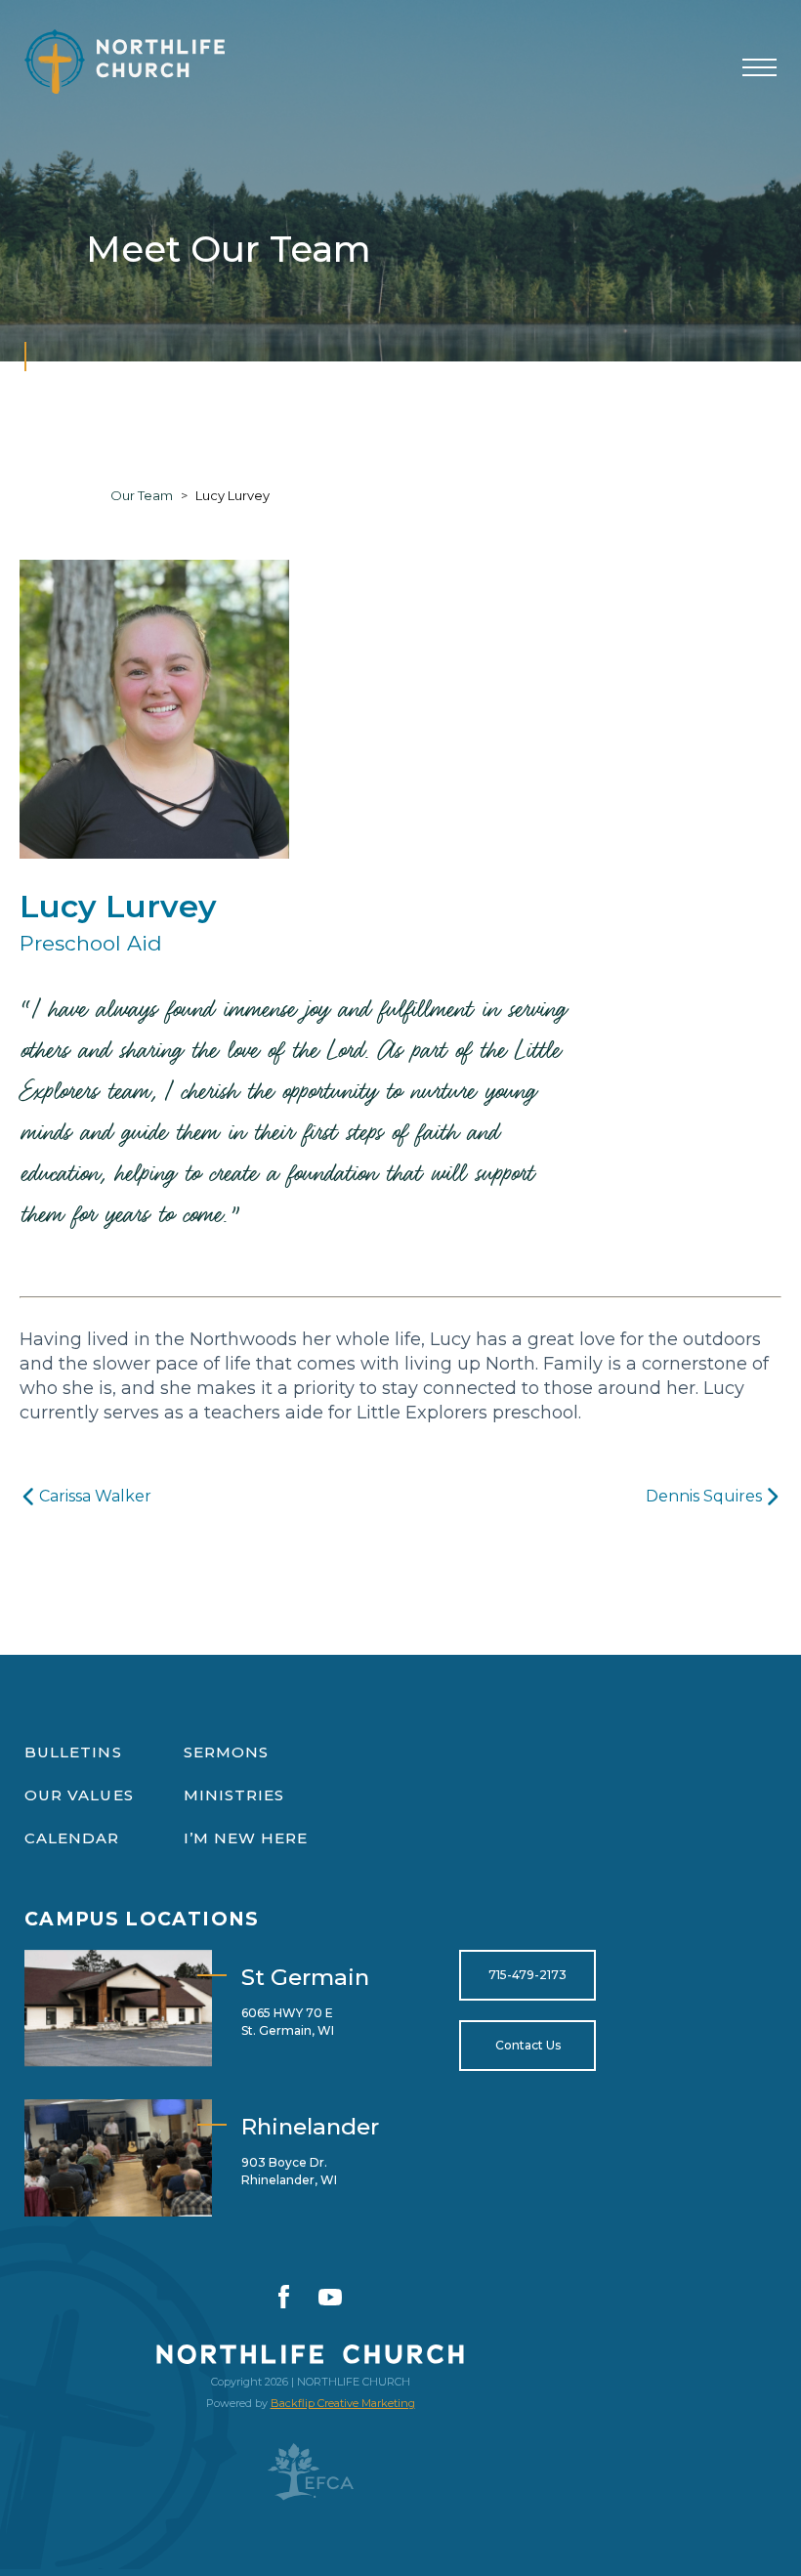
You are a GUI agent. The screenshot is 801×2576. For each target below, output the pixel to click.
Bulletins (73, 1752)
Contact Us (528, 2045)
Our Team (142, 495)
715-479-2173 (527, 1975)
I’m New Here (246, 1838)
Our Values (79, 1795)
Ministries (234, 1795)
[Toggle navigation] (759, 68)
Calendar (72, 1838)
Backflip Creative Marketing (343, 2403)
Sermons (227, 1752)
